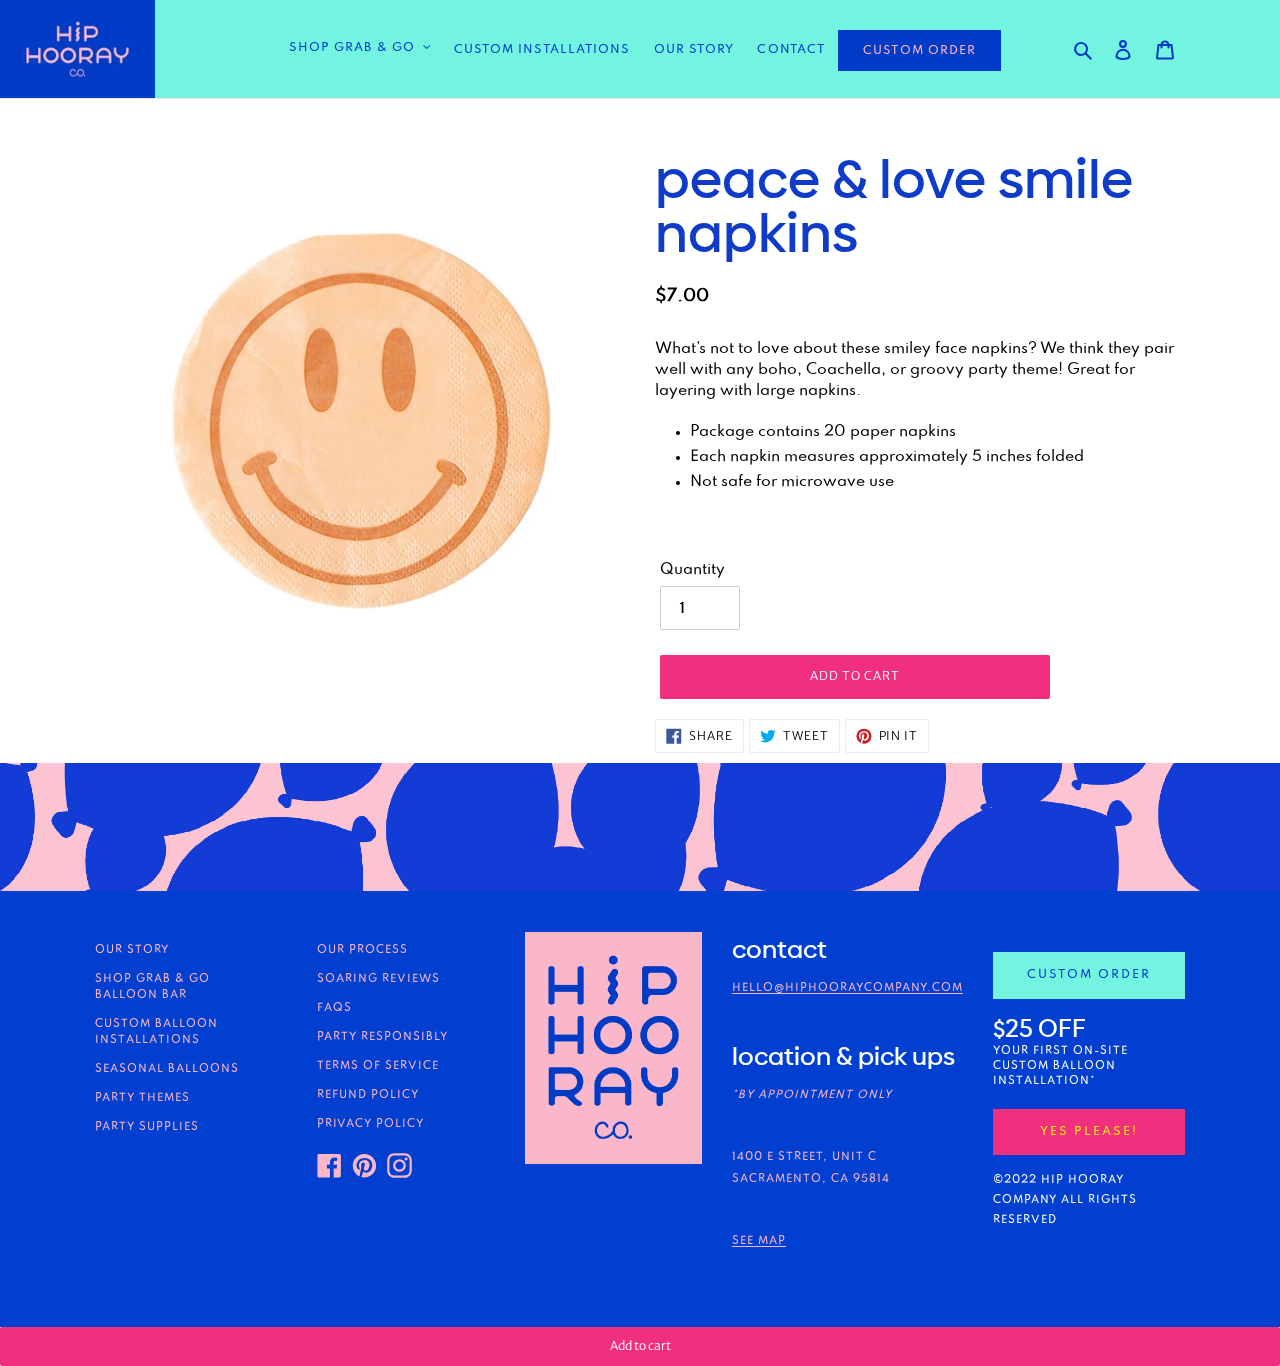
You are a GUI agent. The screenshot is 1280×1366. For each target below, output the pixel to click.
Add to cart (640, 1345)
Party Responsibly (382, 1037)
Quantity (692, 570)
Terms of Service (378, 1066)
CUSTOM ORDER (919, 50)
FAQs (334, 1008)
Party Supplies (147, 1127)
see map (759, 1241)
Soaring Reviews (378, 979)
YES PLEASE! (1089, 1131)
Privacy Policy (370, 1124)
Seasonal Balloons (167, 1069)
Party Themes (142, 1098)
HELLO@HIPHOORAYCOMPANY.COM (847, 988)
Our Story (132, 950)
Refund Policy (368, 1095)
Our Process (362, 950)
